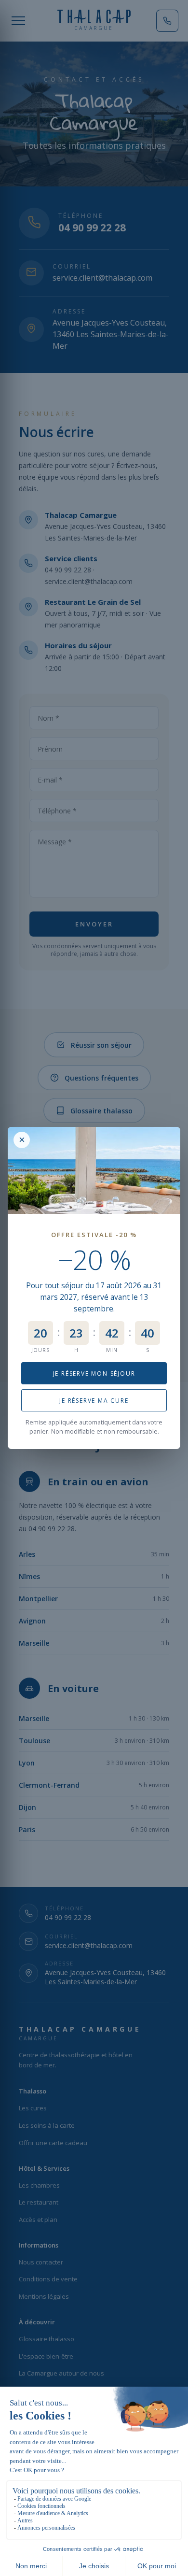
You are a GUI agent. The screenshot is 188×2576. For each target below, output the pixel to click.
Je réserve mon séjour (94, 1373)
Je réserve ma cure (94, 1401)
